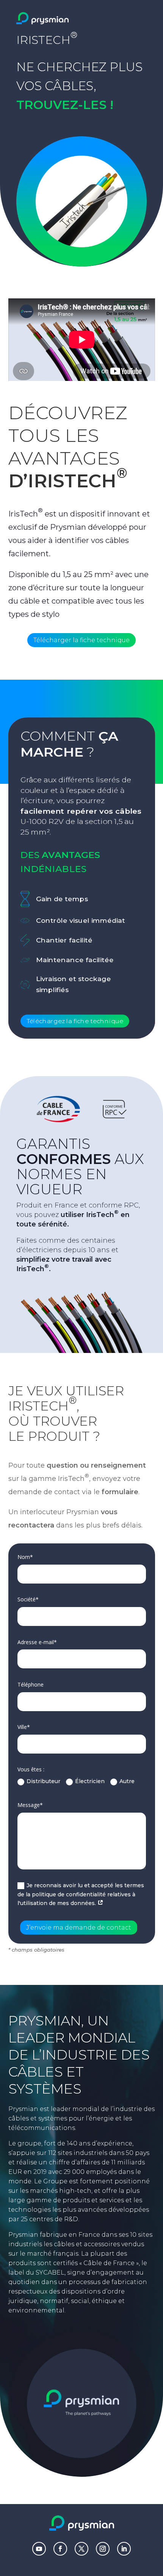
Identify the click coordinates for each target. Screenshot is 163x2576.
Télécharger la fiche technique (81, 640)
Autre (127, 1781)
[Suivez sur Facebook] (60, 2549)
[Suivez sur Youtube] (39, 2549)
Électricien (90, 1781)
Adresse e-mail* (37, 1642)
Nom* (25, 1557)
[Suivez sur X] (81, 2549)
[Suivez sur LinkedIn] (124, 2549)
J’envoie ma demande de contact (79, 1928)
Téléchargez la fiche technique (75, 1021)
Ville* (24, 1727)
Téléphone (31, 1684)
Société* (28, 1599)
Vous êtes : (31, 1769)
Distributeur (43, 1781)
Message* (30, 1805)
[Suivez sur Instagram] (103, 2549)
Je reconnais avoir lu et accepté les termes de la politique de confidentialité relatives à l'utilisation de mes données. (81, 1894)
